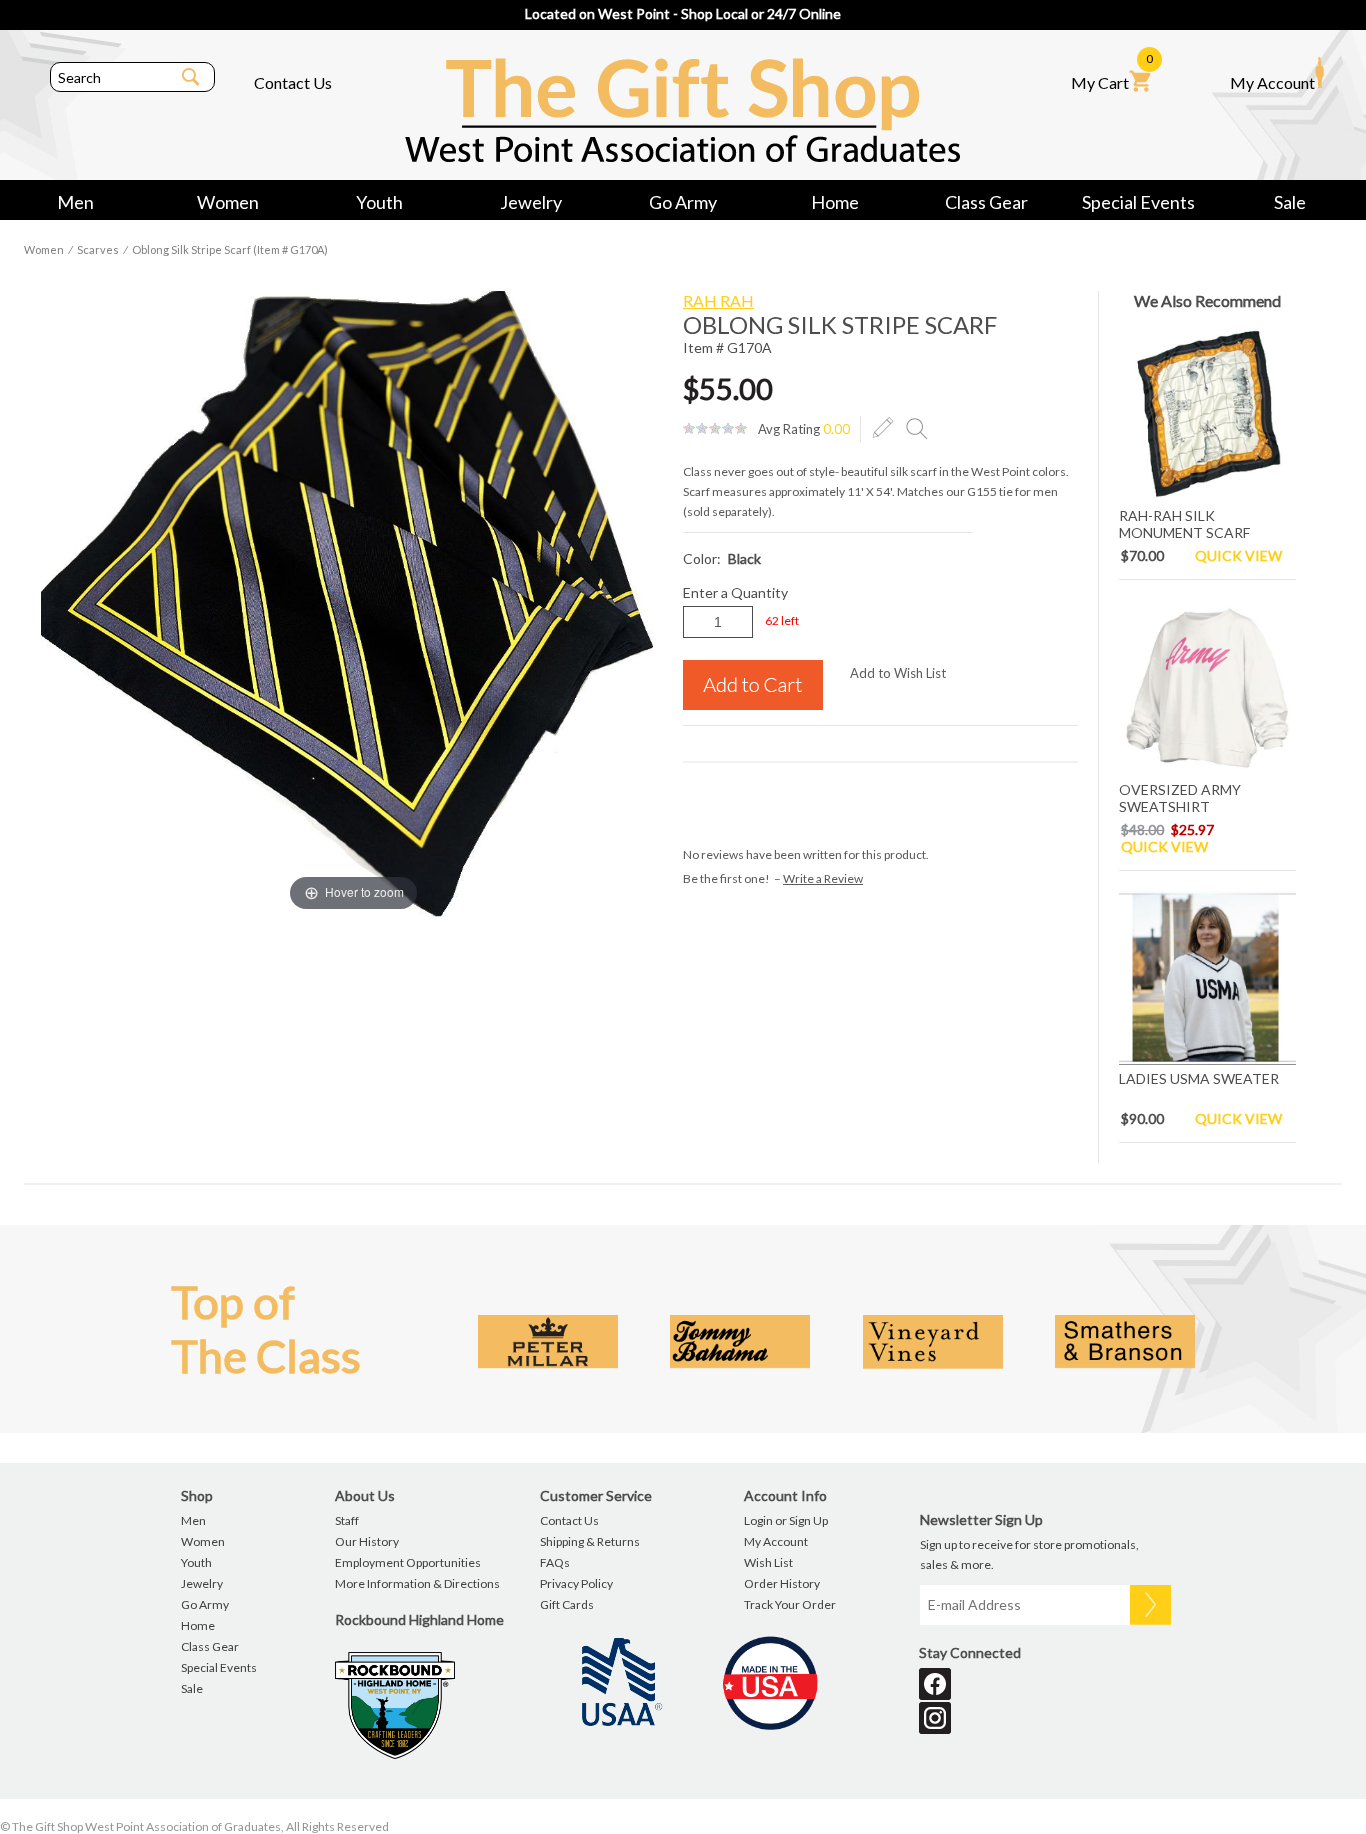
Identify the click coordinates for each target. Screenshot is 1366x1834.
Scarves (98, 249)
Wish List (768, 1562)
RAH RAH (718, 300)
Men (75, 202)
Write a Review (823, 878)
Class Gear (986, 202)
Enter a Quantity (735, 592)
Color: (722, 558)
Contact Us (293, 82)
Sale (1290, 202)
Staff (347, 1520)
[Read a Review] (917, 428)
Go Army (683, 202)
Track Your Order (790, 1604)
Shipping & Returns (590, 1541)
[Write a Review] (883, 428)
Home (835, 202)
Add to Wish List (898, 673)
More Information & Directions (417, 1583)
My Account (1272, 82)
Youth (379, 202)
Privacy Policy (576, 1583)
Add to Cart (753, 685)
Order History (782, 1583)
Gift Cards (567, 1604)
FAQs (555, 1562)
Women (228, 202)
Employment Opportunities (408, 1562)
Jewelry (531, 202)
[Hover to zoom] (354, 602)
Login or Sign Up (786, 1520)
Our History (367, 1541)
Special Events (1138, 202)
